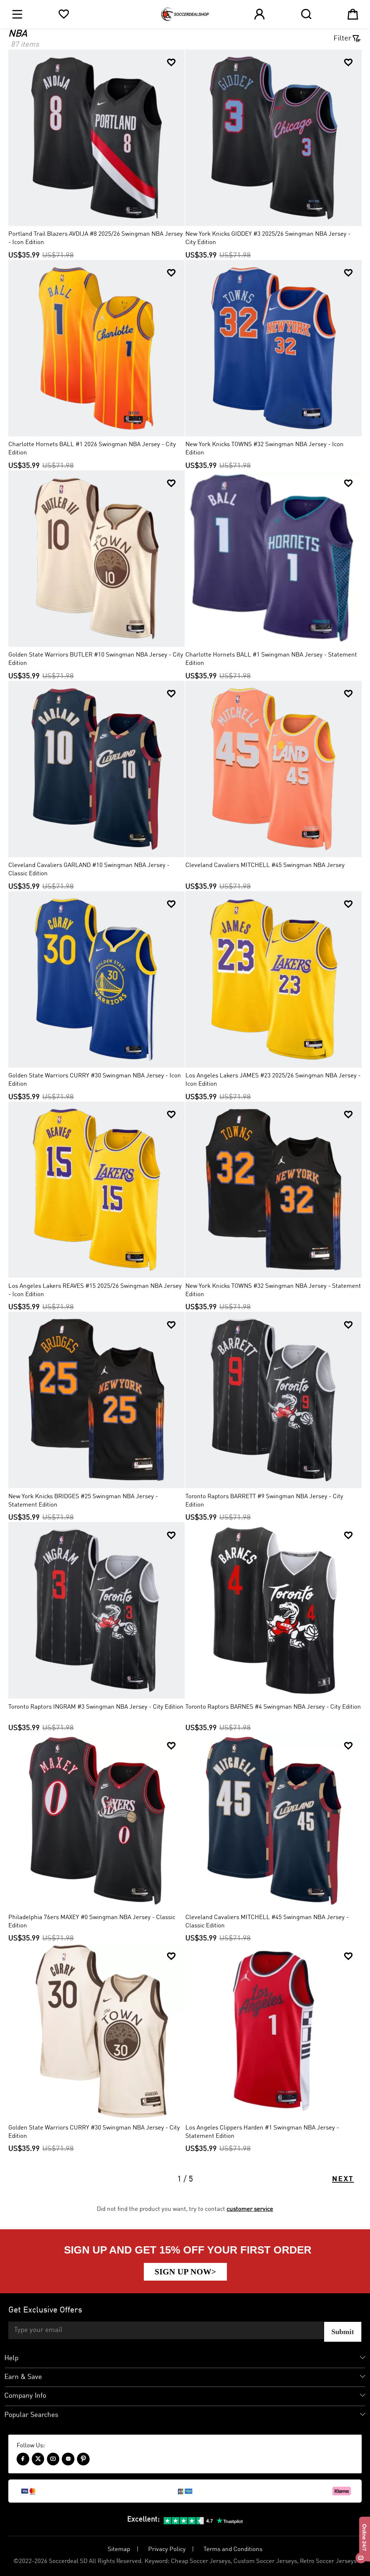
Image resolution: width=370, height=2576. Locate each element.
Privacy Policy (167, 2549)
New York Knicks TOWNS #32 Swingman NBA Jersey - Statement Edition (273, 1290)
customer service (250, 2209)
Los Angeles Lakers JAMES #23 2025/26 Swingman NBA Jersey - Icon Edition (273, 1080)
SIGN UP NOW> (185, 2272)
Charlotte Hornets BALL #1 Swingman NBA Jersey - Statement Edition (271, 659)
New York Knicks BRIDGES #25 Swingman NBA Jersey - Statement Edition (83, 1501)
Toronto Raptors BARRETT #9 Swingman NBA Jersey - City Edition (264, 1501)
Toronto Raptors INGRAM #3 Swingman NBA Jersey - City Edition (96, 1707)
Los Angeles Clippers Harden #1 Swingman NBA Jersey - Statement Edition (262, 2132)
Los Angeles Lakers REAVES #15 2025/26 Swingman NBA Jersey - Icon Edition (95, 1290)
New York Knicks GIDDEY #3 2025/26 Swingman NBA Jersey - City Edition (268, 238)
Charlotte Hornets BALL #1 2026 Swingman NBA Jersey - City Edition (92, 449)
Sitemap (119, 2549)
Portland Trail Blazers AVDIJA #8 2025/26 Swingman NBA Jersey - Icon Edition (96, 238)
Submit (343, 2332)
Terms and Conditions (233, 2549)
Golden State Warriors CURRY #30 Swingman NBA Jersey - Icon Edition (95, 1080)
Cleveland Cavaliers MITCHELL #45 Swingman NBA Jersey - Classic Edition (267, 1922)
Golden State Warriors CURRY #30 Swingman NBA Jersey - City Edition (94, 2132)
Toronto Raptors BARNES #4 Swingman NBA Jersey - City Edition (273, 1707)
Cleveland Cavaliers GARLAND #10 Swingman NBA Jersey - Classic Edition (89, 870)
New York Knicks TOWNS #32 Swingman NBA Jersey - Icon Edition (264, 449)
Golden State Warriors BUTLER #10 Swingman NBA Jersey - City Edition (96, 659)
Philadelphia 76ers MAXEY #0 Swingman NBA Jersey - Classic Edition (92, 1922)
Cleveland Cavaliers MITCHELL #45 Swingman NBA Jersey (265, 865)
